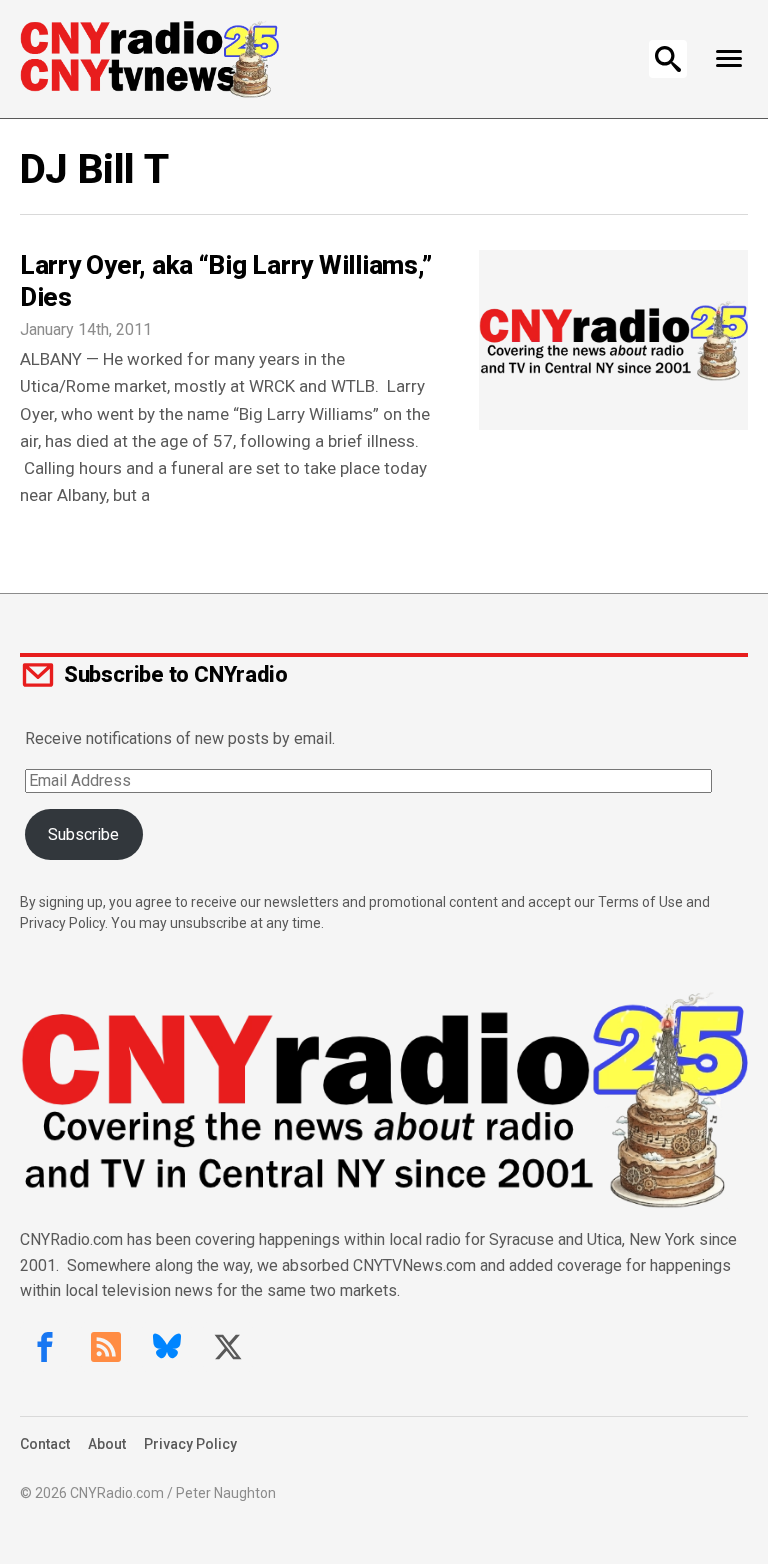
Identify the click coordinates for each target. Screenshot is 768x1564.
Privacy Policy (190, 1444)
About (107, 1444)
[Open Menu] (728, 59)
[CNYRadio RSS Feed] (106, 1347)
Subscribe (83, 834)
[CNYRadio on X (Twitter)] (228, 1347)
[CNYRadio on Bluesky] (167, 1347)
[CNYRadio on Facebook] (45, 1347)
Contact (45, 1444)
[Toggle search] (668, 59)
